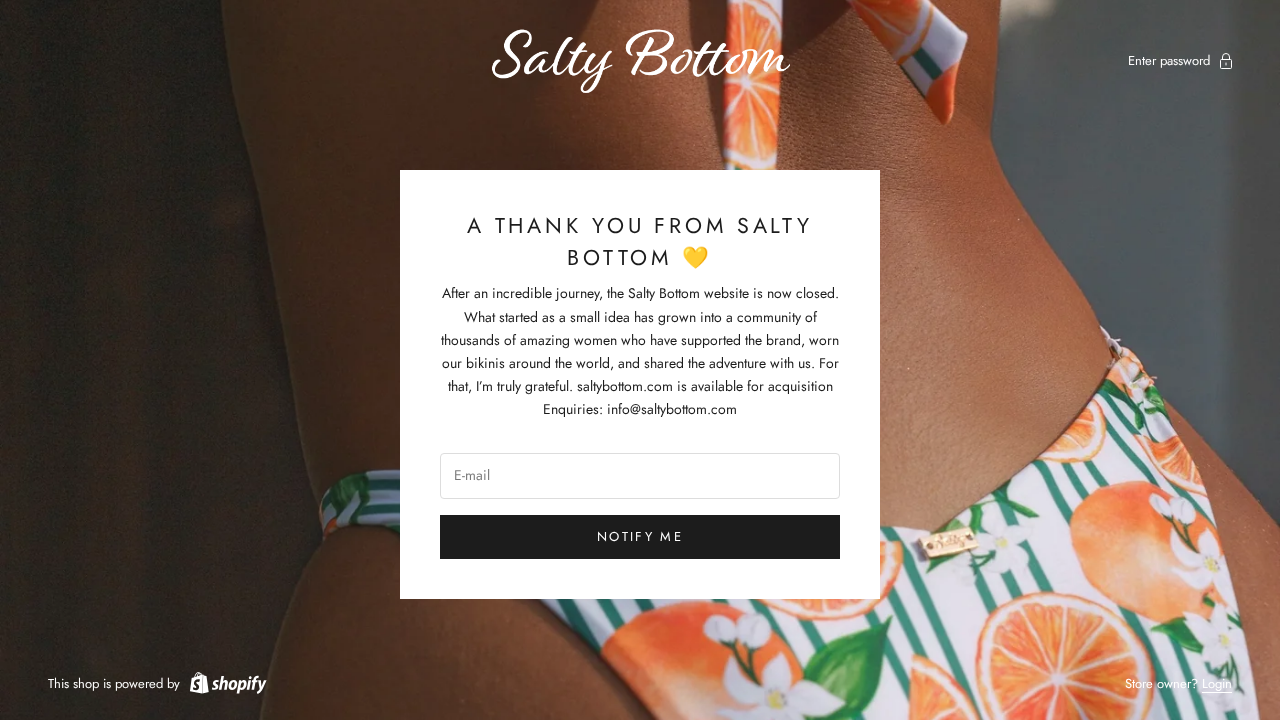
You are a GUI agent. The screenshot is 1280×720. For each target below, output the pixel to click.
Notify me (640, 536)
